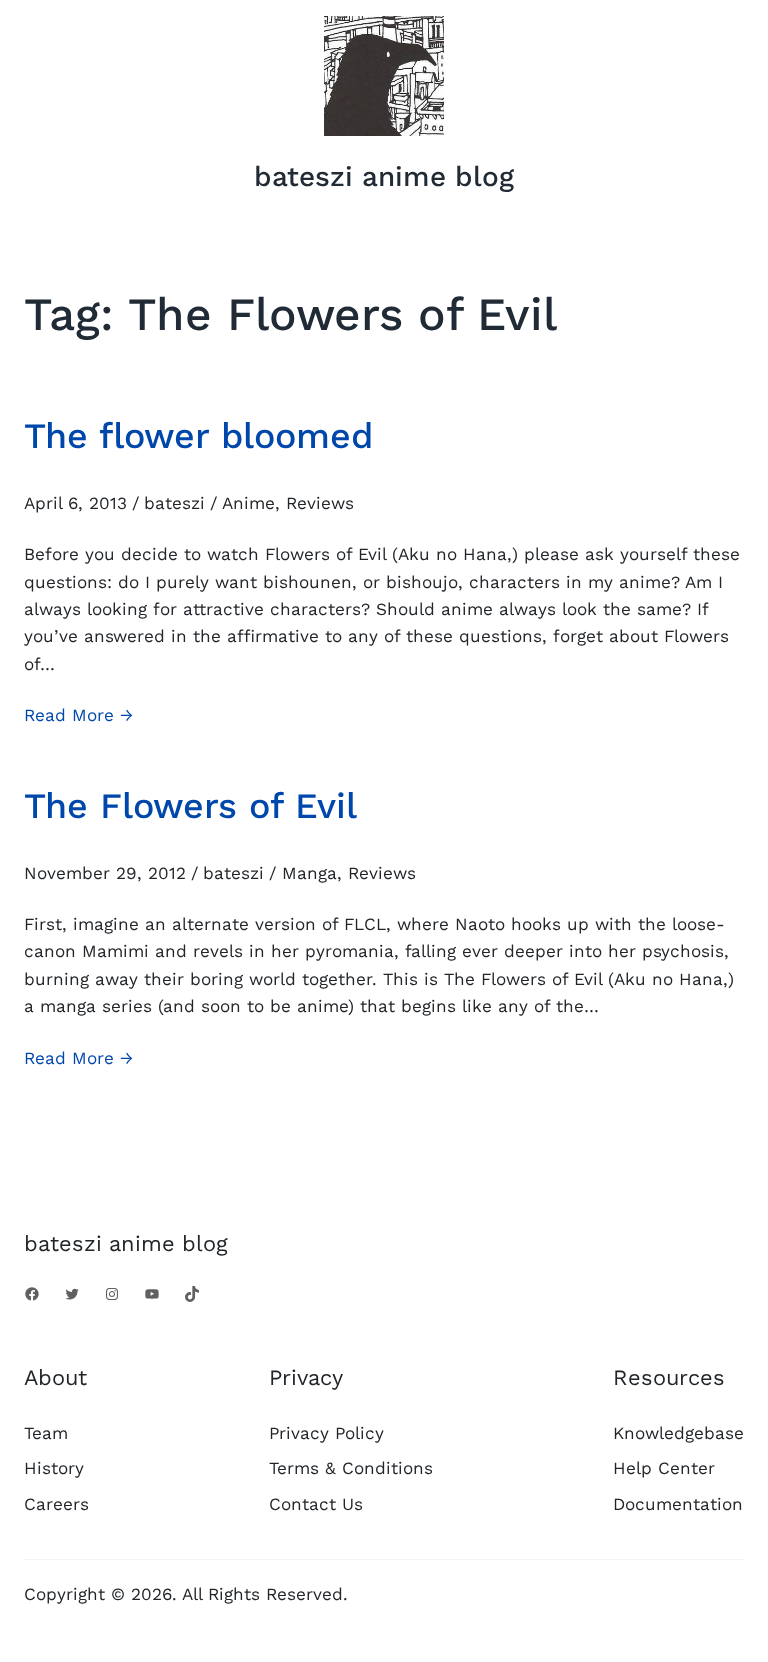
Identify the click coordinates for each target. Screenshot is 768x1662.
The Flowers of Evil (190, 806)
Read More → (78, 716)
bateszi (174, 503)
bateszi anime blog (384, 176)
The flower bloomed (198, 436)
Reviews (320, 503)
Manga (309, 873)
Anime (248, 503)
